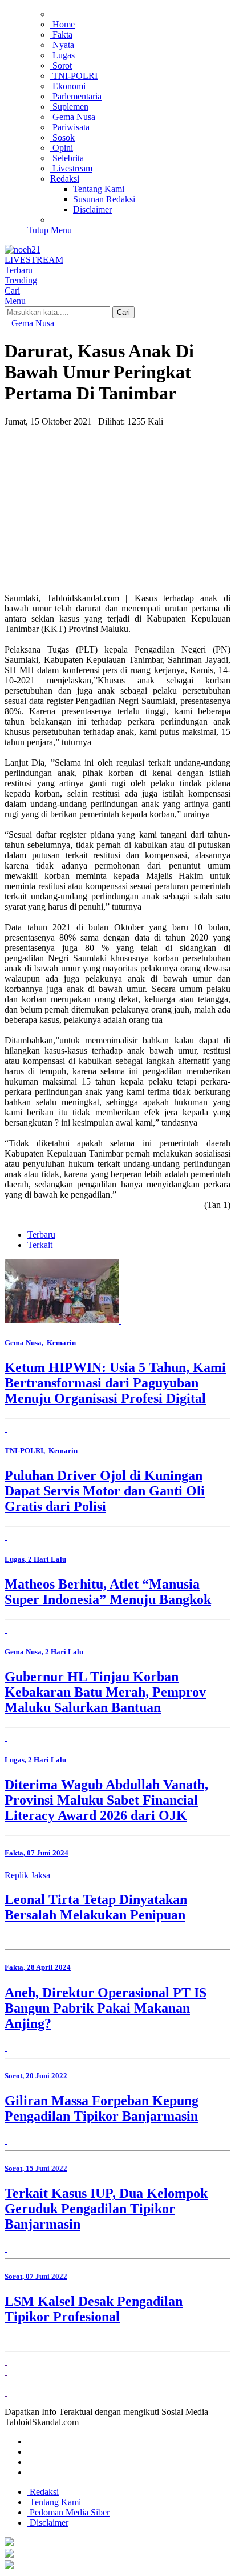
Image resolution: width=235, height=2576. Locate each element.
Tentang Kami (54, 2502)
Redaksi (43, 2492)
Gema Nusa (32, 323)
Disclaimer (48, 2523)
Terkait (40, 1245)
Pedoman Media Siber (68, 2512)
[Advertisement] (117, 495)
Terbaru (41, 1235)
